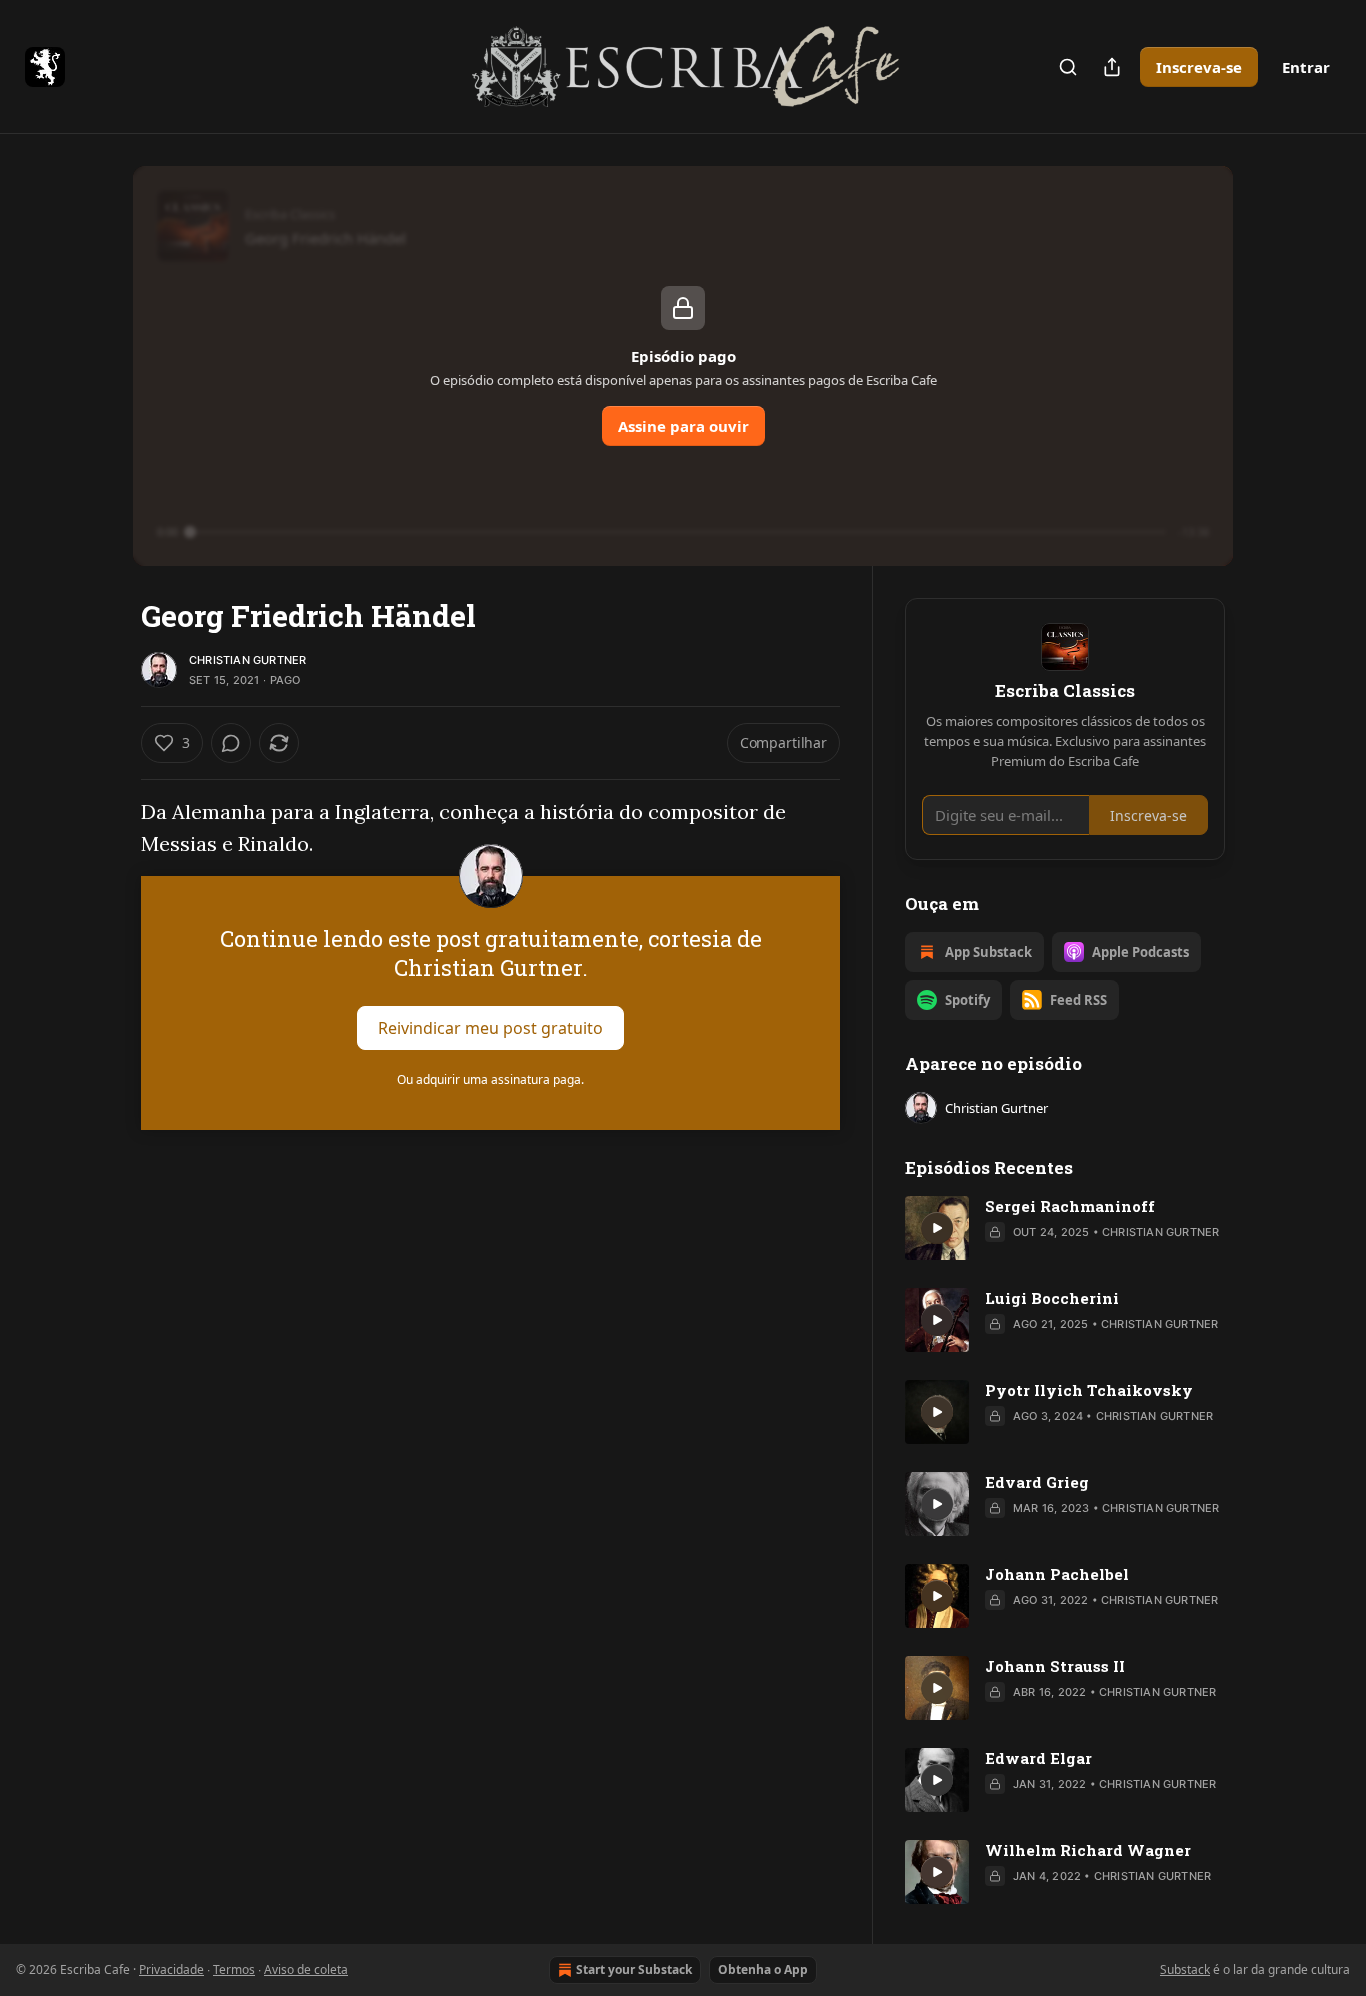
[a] (937, 1228)
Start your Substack (634, 1969)
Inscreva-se (1199, 67)
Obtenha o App (763, 1969)
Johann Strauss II (1055, 1666)
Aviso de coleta (306, 1969)
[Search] (1068, 67)
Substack (1185, 1969)
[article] (1065, 1228)
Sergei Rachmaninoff (1070, 1206)
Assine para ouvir (683, 426)
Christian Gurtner (247, 660)
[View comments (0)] (231, 743)
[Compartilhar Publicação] (1112, 67)
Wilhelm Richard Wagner (1088, 1850)
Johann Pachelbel (1057, 1574)
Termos (234, 1969)
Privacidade (171, 1969)
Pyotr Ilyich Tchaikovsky (1089, 1390)
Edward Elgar (1038, 1758)
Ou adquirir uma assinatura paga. (490, 1079)
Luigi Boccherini (1052, 1298)
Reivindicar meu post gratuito (490, 1028)
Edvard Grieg (1037, 1482)
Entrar (1306, 67)
